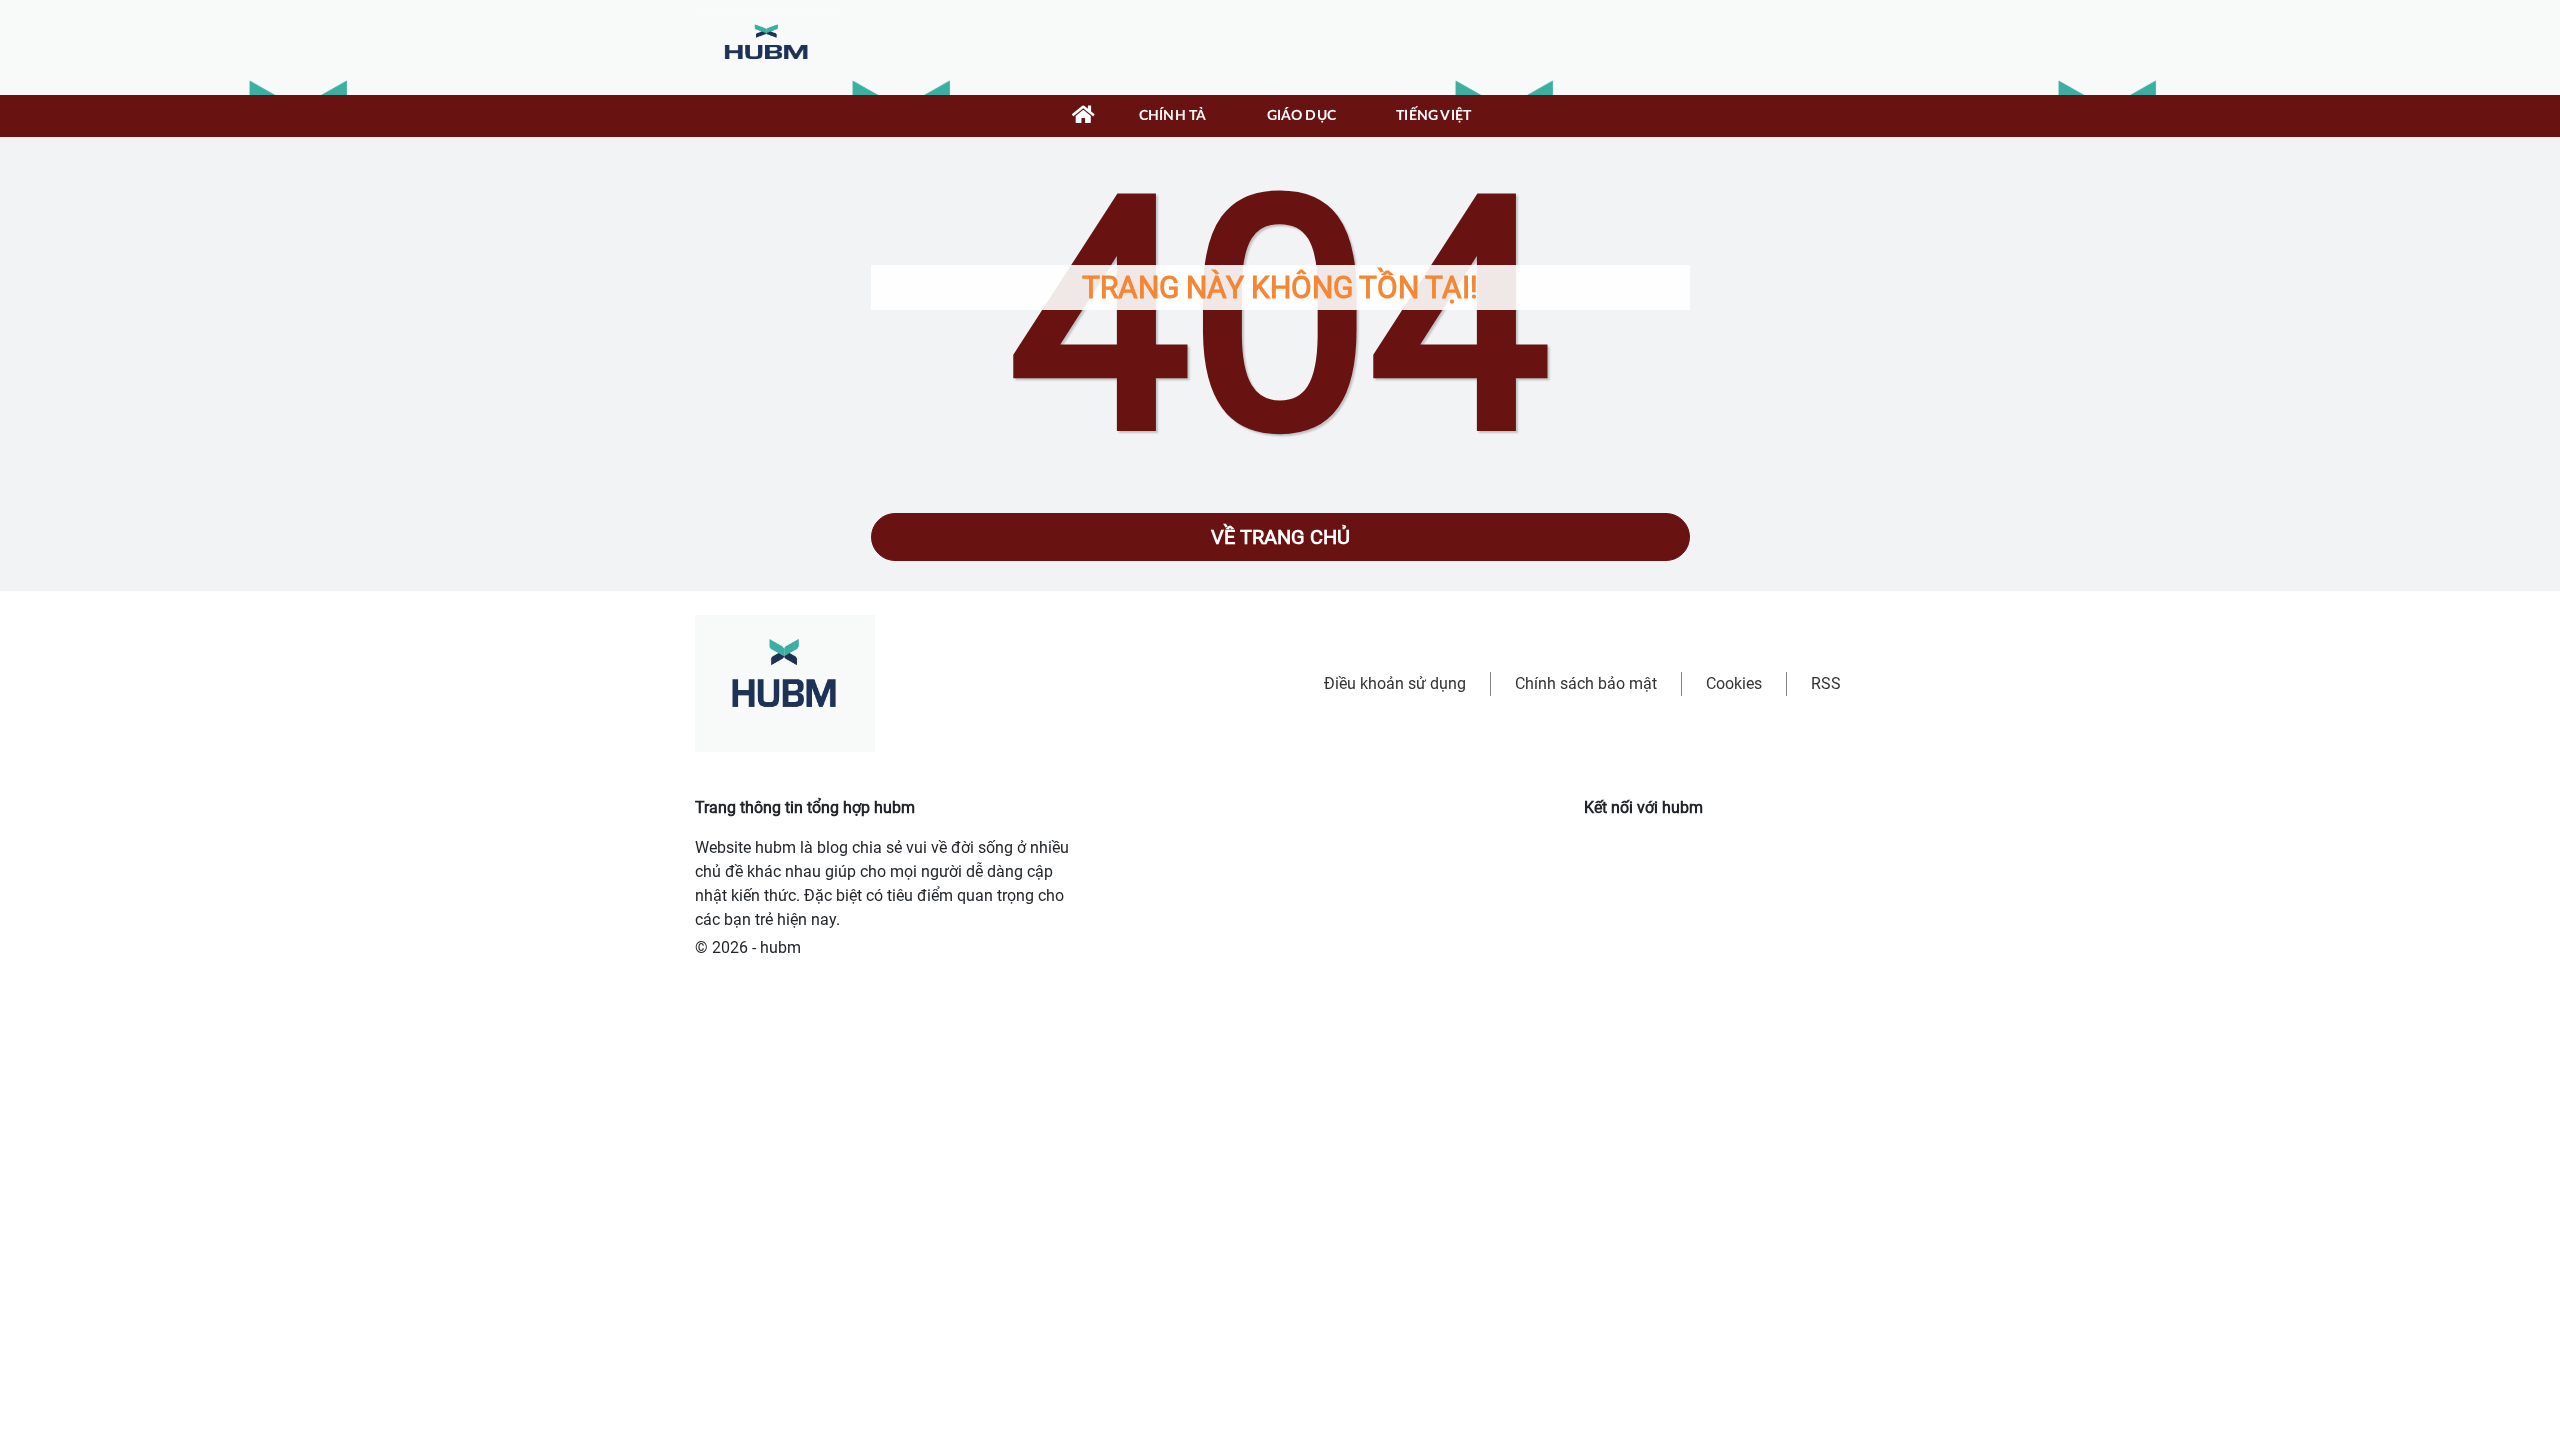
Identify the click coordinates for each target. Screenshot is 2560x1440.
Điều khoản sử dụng (1395, 683)
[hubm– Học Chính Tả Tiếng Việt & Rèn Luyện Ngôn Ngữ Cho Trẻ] (767, 47)
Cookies (1734, 683)
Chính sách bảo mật (1586, 683)
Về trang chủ (1280, 537)
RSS (1826, 683)
